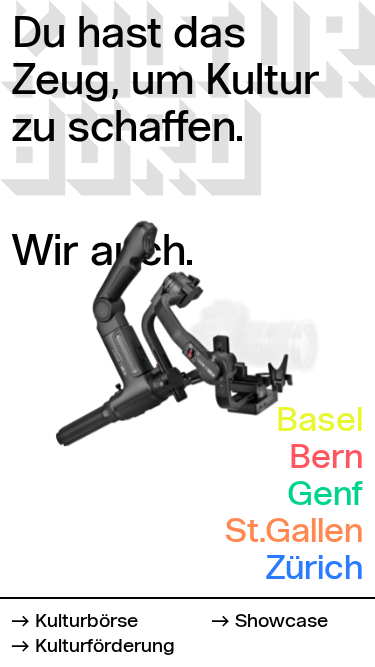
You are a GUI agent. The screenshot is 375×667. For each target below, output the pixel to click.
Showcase (281, 621)
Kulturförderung (105, 646)
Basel (319, 422)
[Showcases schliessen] (45, 45)
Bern (326, 459)
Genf (325, 496)
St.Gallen (294, 533)
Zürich (314, 570)
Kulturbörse (86, 621)
